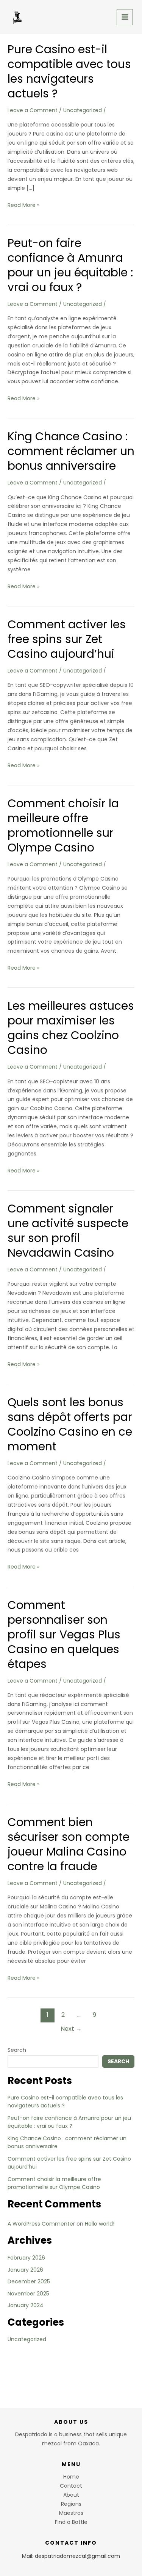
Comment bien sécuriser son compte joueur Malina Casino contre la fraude (69, 1844)
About (71, 2495)
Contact (71, 2486)
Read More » (23, 205)
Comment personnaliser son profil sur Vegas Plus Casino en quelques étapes (64, 1634)
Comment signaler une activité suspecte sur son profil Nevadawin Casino (68, 1231)
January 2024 (26, 2305)
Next (71, 2029)
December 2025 (29, 2281)
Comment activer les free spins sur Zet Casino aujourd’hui (67, 639)
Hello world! (100, 2224)
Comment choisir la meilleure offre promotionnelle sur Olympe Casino (63, 825)
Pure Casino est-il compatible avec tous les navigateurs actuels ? (69, 71)
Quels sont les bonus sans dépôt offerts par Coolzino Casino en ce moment (70, 1424)
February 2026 (26, 2258)
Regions (71, 2504)
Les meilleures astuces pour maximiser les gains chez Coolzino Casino (71, 1028)
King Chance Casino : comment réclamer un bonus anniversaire (71, 451)
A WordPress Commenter (41, 2224)
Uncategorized (83, 110)
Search (17, 2050)
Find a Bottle (71, 2522)
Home (71, 2477)
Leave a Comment (33, 110)
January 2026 (25, 2270)
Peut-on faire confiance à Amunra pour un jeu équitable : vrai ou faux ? (70, 265)
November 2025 (28, 2294)
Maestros (71, 2513)
